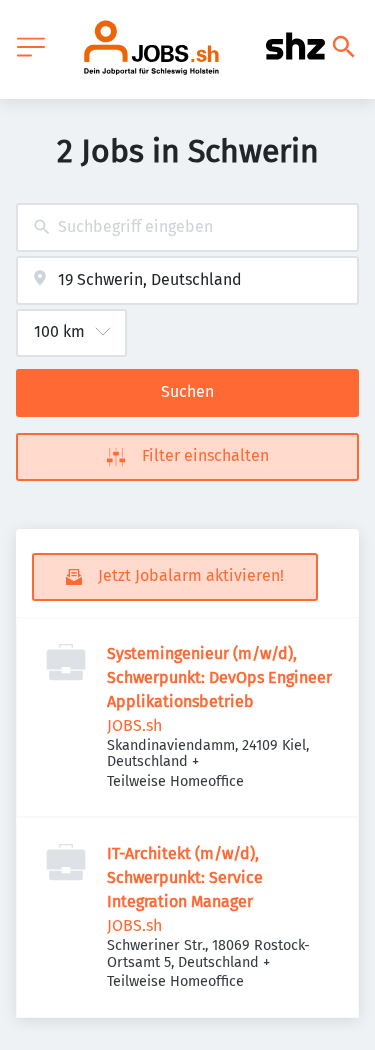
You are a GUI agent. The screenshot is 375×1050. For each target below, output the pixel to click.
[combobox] (187, 227)
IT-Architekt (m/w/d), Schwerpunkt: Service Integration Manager (185, 877)
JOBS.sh (134, 725)
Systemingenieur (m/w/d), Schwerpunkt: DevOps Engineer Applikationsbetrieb (219, 677)
